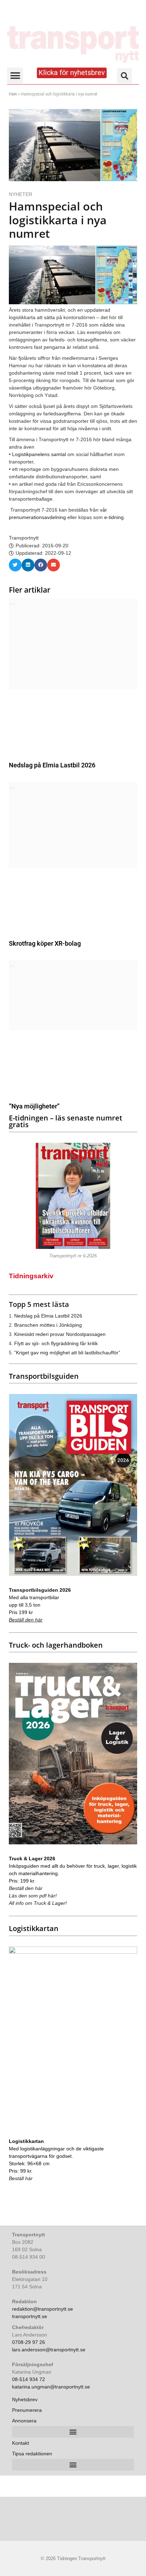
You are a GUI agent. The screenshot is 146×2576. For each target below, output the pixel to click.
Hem (13, 94)
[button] (15, 76)
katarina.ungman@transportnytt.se (51, 2387)
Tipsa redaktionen (32, 2454)
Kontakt (21, 2443)
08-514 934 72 (29, 2379)
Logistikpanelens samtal (39, 454)
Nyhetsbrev (25, 2399)
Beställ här (21, 2178)
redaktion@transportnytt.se (43, 2309)
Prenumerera (27, 2410)
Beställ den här (26, 1620)
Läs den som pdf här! (33, 1896)
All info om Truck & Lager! (38, 1903)
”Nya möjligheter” (34, 1106)
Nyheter (21, 194)
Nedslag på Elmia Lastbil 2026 (52, 765)
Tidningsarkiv (31, 1276)
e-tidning (114, 517)
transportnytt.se (30, 2316)
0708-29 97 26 (29, 2342)
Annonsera (24, 2421)
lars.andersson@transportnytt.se (49, 2350)
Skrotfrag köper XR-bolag (45, 943)
